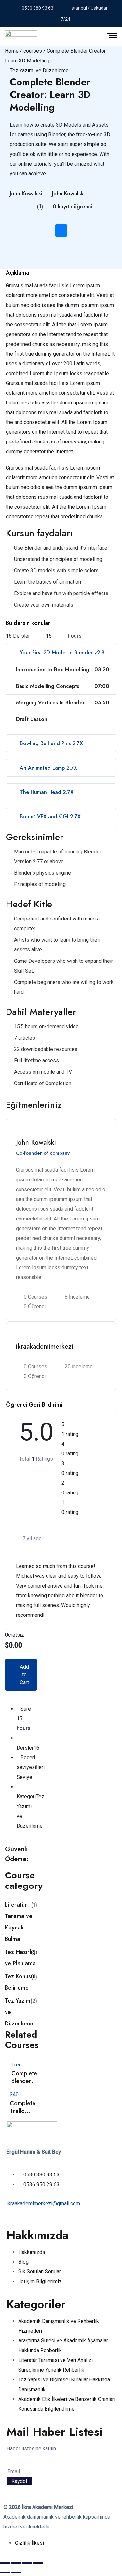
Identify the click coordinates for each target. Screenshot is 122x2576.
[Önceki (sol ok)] (5, 2573)
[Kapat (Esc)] (38, 2563)
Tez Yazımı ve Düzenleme (39, 70)
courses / (35, 51)
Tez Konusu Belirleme (21, 1982)
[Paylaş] (27, 2563)
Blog (23, 2262)
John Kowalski (26, 193)
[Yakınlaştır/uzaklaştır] (5, 2563)
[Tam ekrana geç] (16, 2563)
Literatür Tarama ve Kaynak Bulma (21, 1922)
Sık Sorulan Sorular (40, 2272)
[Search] (81, 36)
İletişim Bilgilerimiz (40, 2281)
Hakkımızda (32, 2252)
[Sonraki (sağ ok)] (16, 2573)
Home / (14, 51)
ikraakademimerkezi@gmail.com (43, 2204)
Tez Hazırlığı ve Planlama (21, 1958)
